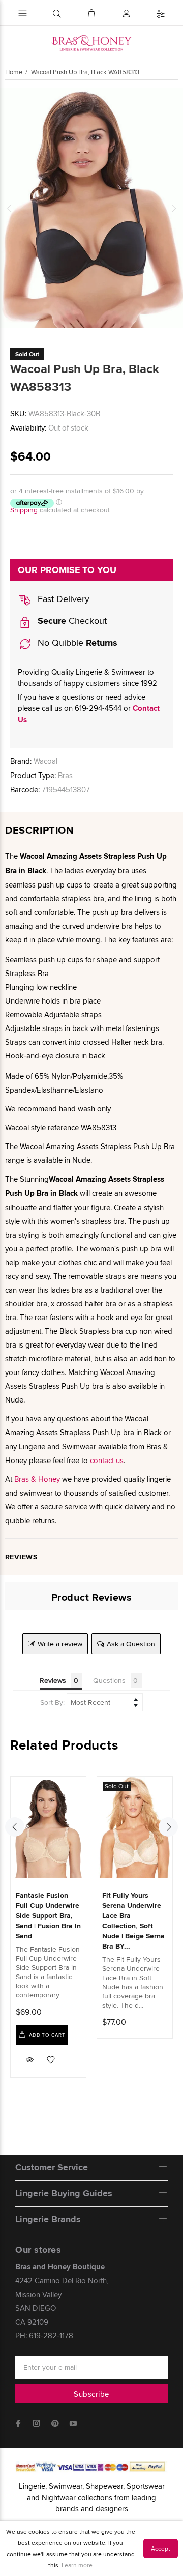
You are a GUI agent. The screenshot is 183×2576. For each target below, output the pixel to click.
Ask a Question (131, 1644)
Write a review (60, 1644)
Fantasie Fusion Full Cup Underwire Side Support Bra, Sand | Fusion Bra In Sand (48, 1915)
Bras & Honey (37, 1479)
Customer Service (52, 2167)
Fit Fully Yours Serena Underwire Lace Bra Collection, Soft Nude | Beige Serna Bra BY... (133, 1921)
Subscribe (91, 2394)
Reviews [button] (53, 1680)
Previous (10, 208)
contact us (107, 1460)
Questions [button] (109, 1680)
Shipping (24, 510)
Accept (161, 2548)
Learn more (77, 2565)
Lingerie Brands (48, 2219)
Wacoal (45, 761)
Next (173, 208)
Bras (65, 775)
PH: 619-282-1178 (44, 2336)
